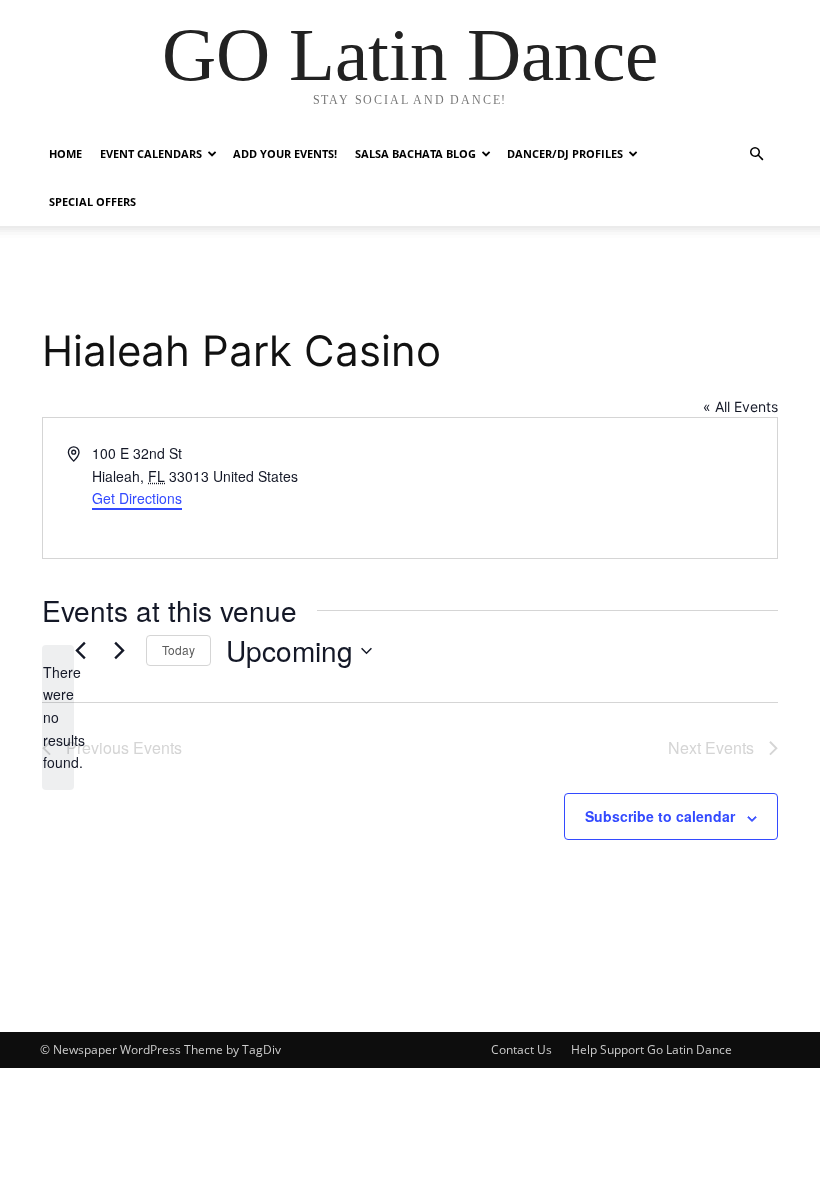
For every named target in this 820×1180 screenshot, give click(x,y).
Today (178, 649)
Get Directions (137, 498)
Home (65, 153)
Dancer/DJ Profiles (565, 153)
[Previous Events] (80, 651)
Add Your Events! (285, 153)
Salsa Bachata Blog (415, 153)
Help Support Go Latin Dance (651, 1049)
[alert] (58, 717)
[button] (756, 154)
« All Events (740, 406)
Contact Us (521, 1049)
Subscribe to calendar (660, 816)
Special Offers (92, 201)
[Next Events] (119, 651)
